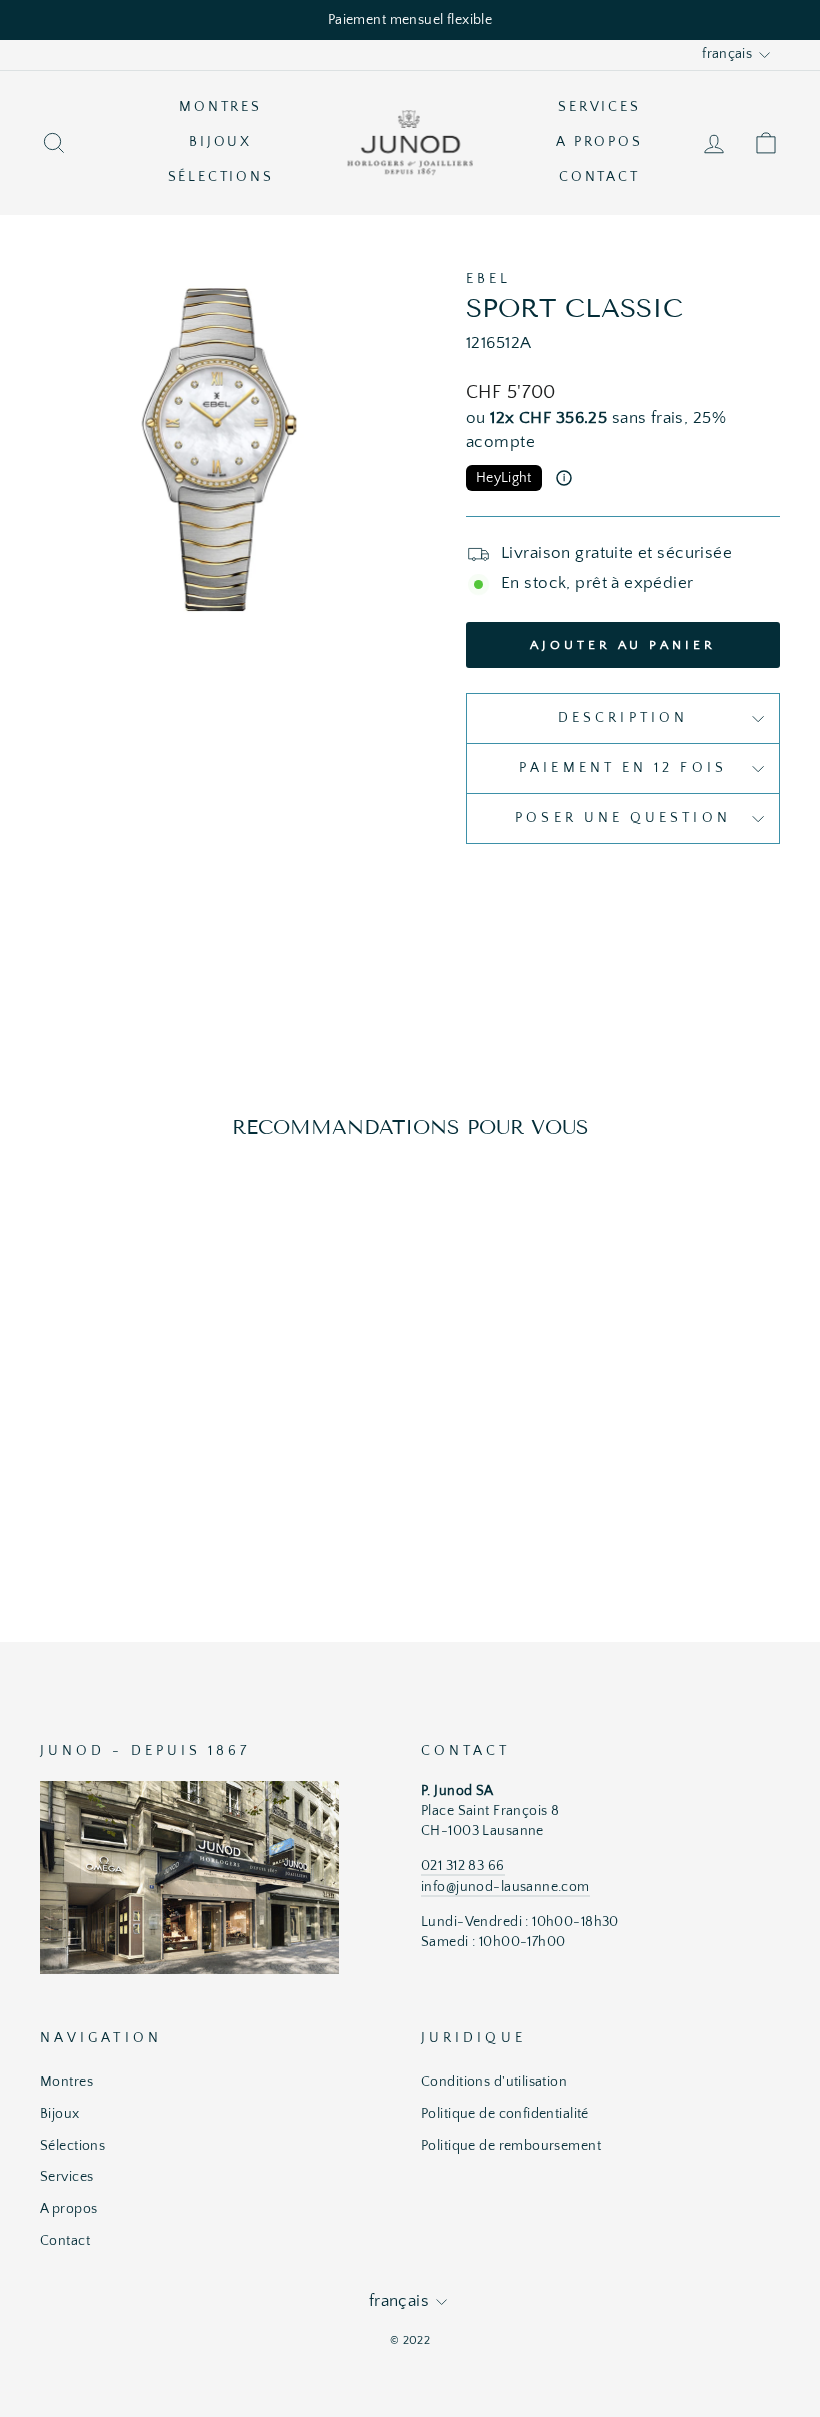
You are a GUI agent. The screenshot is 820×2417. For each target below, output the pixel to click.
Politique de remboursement (511, 2146)
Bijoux (220, 142)
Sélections (221, 177)
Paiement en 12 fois (623, 768)
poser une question (622, 818)
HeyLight (504, 478)
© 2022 (410, 2340)
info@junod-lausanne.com (505, 1887)
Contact (599, 177)
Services (599, 107)
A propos (599, 142)
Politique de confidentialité (505, 2114)
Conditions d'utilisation (494, 2082)
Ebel (488, 279)
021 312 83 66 (463, 1866)
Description (623, 718)
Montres (220, 107)
